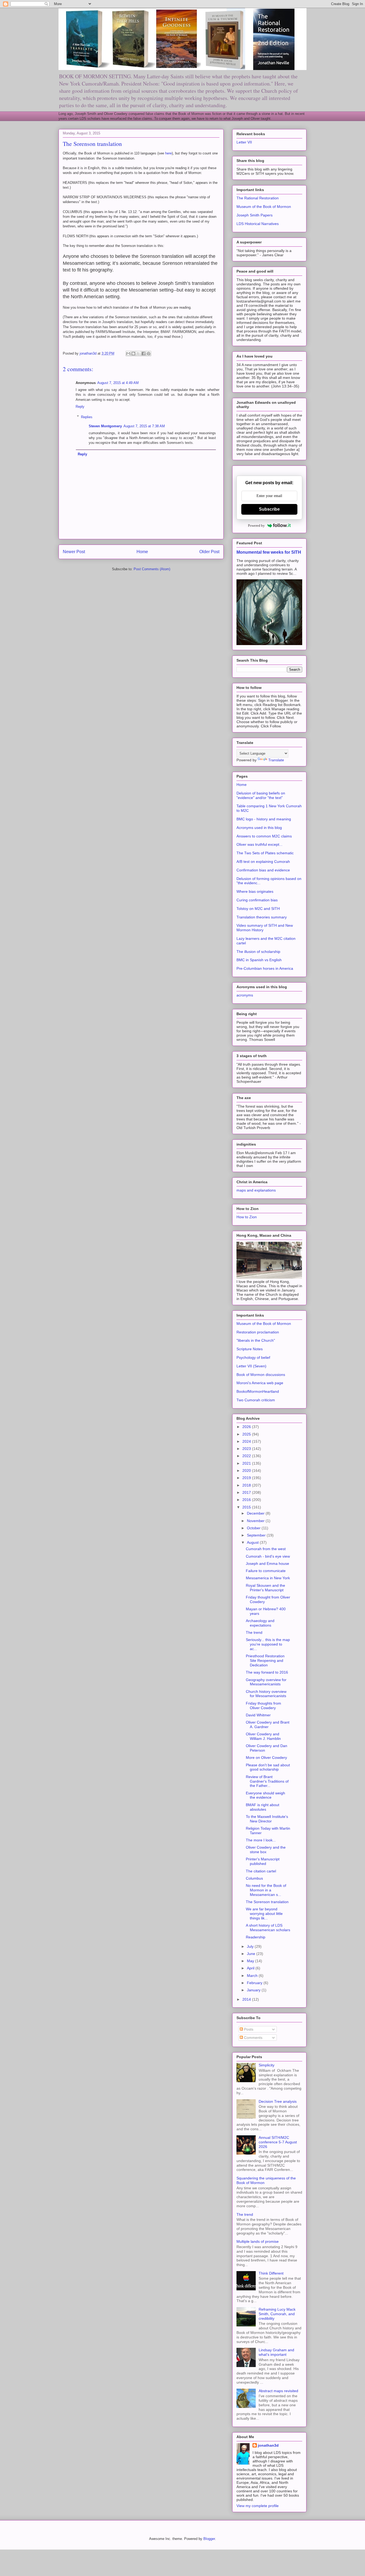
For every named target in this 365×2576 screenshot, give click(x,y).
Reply (80, 407)
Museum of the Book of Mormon (264, 207)
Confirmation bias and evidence (263, 870)
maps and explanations (256, 1190)
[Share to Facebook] (143, 354)
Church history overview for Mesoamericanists (266, 1694)
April (251, 1968)
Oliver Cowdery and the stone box (266, 1850)
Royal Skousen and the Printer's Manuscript (265, 1588)
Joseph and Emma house (267, 1564)
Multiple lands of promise (258, 2241)
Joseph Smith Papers (255, 215)
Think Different (271, 2273)
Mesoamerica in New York (268, 1578)
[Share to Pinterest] (149, 354)
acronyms (245, 995)
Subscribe (269, 509)
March (253, 1976)
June (252, 1954)
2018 (247, 1485)
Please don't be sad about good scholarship (268, 1767)
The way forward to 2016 (267, 1672)
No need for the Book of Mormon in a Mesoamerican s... (266, 1890)
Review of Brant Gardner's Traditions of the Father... (267, 1781)
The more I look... (261, 1840)
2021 (247, 1463)
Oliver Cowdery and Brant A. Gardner (268, 1725)
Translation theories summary (262, 917)
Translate (276, 760)
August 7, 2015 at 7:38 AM (144, 426)
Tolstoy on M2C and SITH (258, 909)
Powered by (256, 525)
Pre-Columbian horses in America (265, 968)
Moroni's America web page (260, 1383)
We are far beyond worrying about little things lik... (264, 1914)
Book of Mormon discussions (261, 1375)
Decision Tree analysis (278, 2101)
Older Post (209, 552)
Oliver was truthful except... (259, 844)
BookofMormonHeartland (258, 1391)
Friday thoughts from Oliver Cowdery (263, 1706)
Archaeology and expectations (260, 1623)
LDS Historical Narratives (258, 224)
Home (142, 552)
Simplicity (267, 2065)
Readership (256, 1937)
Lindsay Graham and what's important (276, 2352)
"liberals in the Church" (256, 1340)
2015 (247, 1507)
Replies (87, 417)
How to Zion (247, 1217)
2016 (247, 1500)
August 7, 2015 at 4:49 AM (118, 383)
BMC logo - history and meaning (264, 819)
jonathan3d (268, 2445)
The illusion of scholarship (258, 952)
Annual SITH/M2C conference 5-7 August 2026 (278, 2142)
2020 (247, 1471)
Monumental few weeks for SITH (269, 552)
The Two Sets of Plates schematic (265, 853)
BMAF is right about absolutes (263, 1807)
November (256, 1521)
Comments (253, 2038)
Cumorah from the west (266, 1549)
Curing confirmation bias (257, 900)
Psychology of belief (253, 1357)
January (254, 1990)
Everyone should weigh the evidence (265, 1795)
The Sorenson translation (267, 1902)
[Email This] (128, 354)
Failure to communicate (266, 1571)
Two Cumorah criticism (256, 1400)
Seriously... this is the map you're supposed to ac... (268, 1644)
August (253, 1542)
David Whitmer (258, 1715)
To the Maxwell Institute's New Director (267, 1819)
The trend (254, 1632)
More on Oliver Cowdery (266, 1758)
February (255, 1983)
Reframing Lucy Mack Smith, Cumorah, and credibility (277, 2314)
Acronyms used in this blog (259, 828)
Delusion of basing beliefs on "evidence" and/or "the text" (261, 795)
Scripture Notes (250, 1349)
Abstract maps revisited (278, 2391)
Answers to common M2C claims (264, 836)
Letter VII (244, 142)
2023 (247, 1449)
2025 (247, 1434)
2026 (247, 1427)
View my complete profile (258, 2506)
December (256, 1513)
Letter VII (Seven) (251, 1366)
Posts (248, 2029)
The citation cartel (261, 1871)
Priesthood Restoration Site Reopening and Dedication (265, 1661)
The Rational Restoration (258, 198)
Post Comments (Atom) (152, 569)
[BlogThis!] (133, 354)
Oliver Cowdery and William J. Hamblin (263, 1736)
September (257, 1535)
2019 (247, 1478)
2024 (247, 1441)
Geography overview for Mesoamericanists (266, 1682)
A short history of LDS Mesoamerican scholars (268, 1928)
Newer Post (74, 552)
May (251, 1961)
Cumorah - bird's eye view (268, 1556)
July (251, 1946)
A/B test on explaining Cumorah (263, 862)
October (254, 1528)
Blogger (209, 2539)
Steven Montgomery (105, 426)
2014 (247, 1999)
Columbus (254, 1878)
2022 (247, 1456)
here (168, 153)
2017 (247, 1492)
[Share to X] (138, 354)
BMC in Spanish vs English (259, 960)
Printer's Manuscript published (263, 1861)
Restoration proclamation (258, 1332)
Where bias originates (255, 891)
